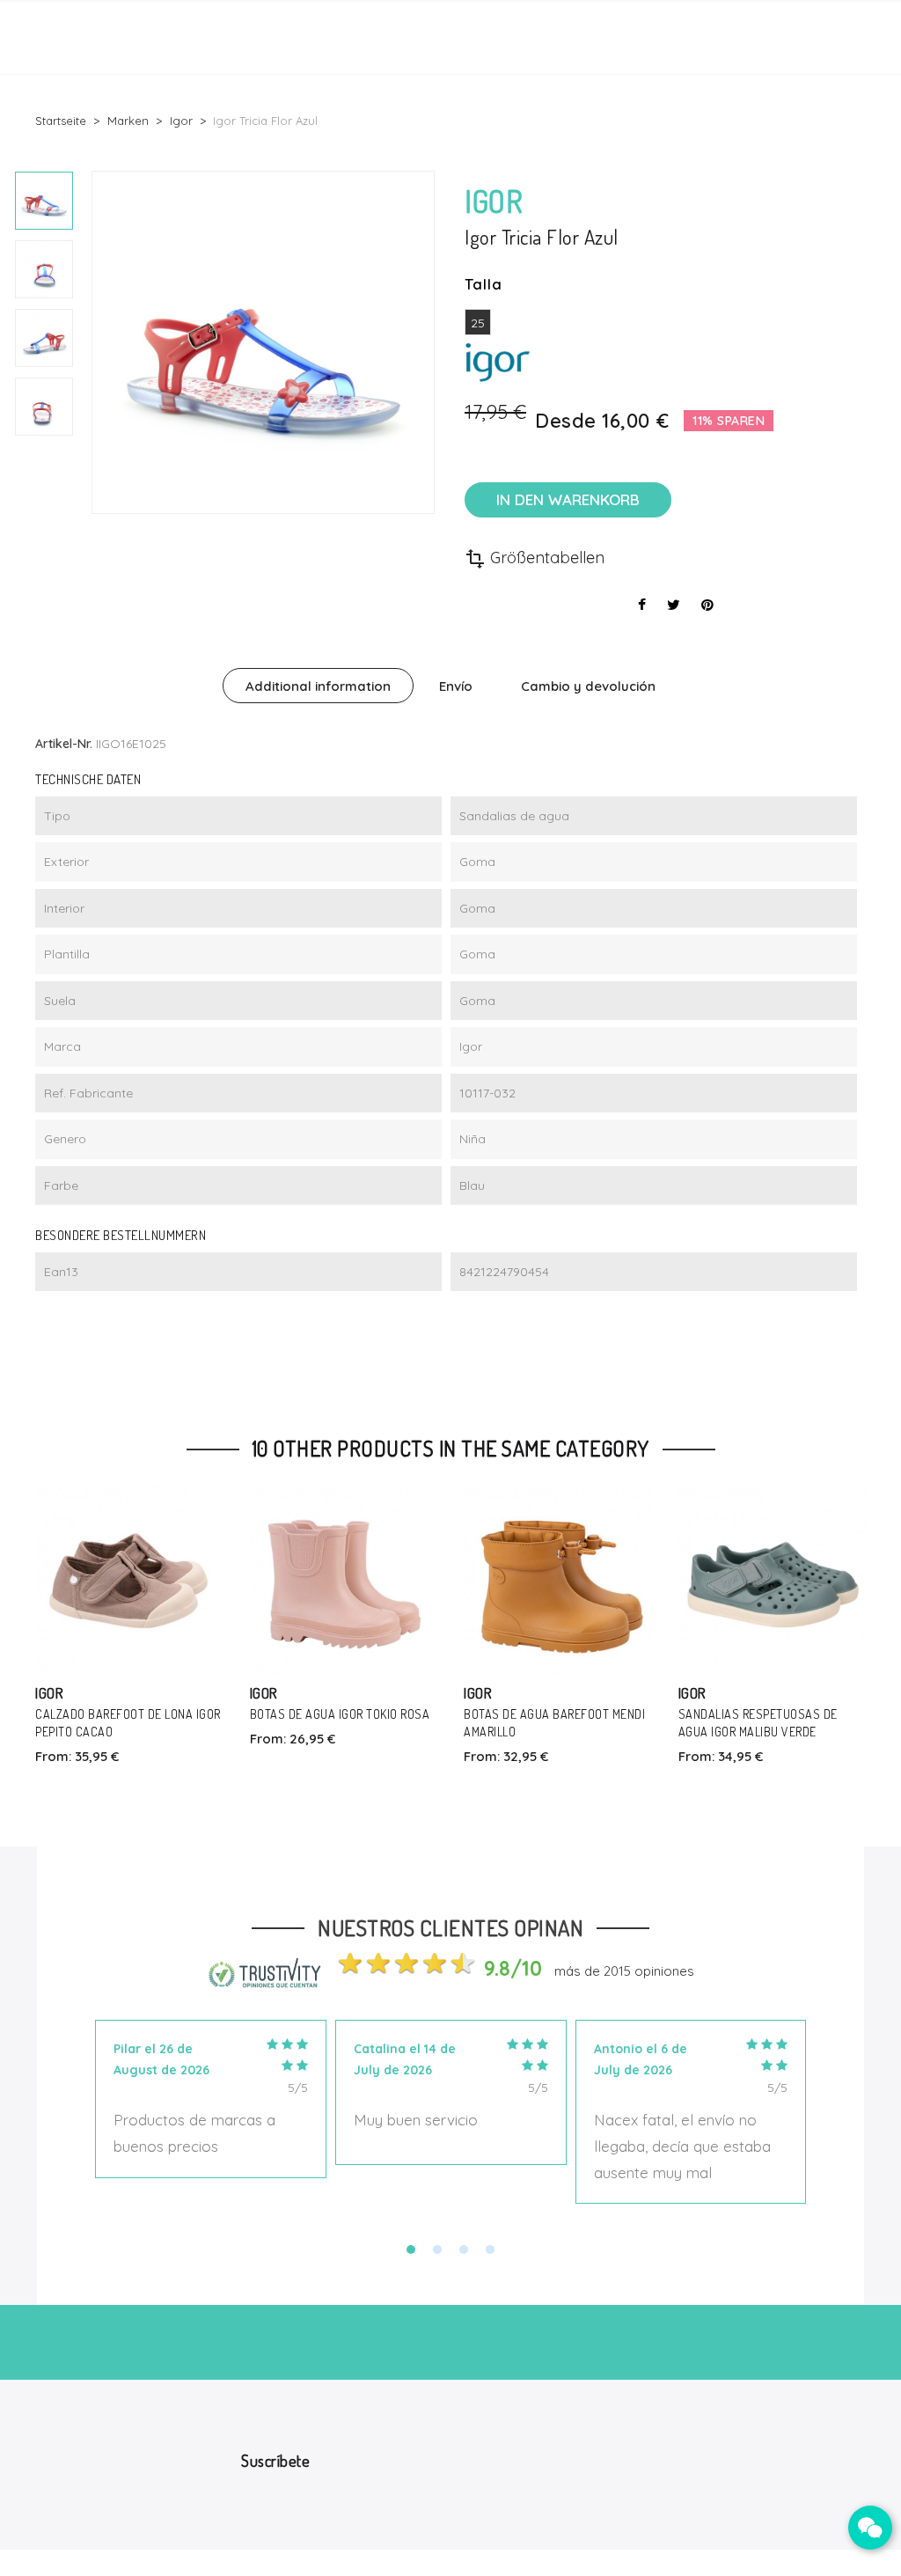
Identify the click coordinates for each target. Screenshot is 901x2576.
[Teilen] (642, 605)
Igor (49, 1693)
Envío (456, 686)
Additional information (318, 686)
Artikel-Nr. (64, 744)
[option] (44, 201)
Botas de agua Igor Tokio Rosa (340, 1714)
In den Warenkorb (568, 499)
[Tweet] (674, 605)
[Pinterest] (707, 605)
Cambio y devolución (588, 686)
